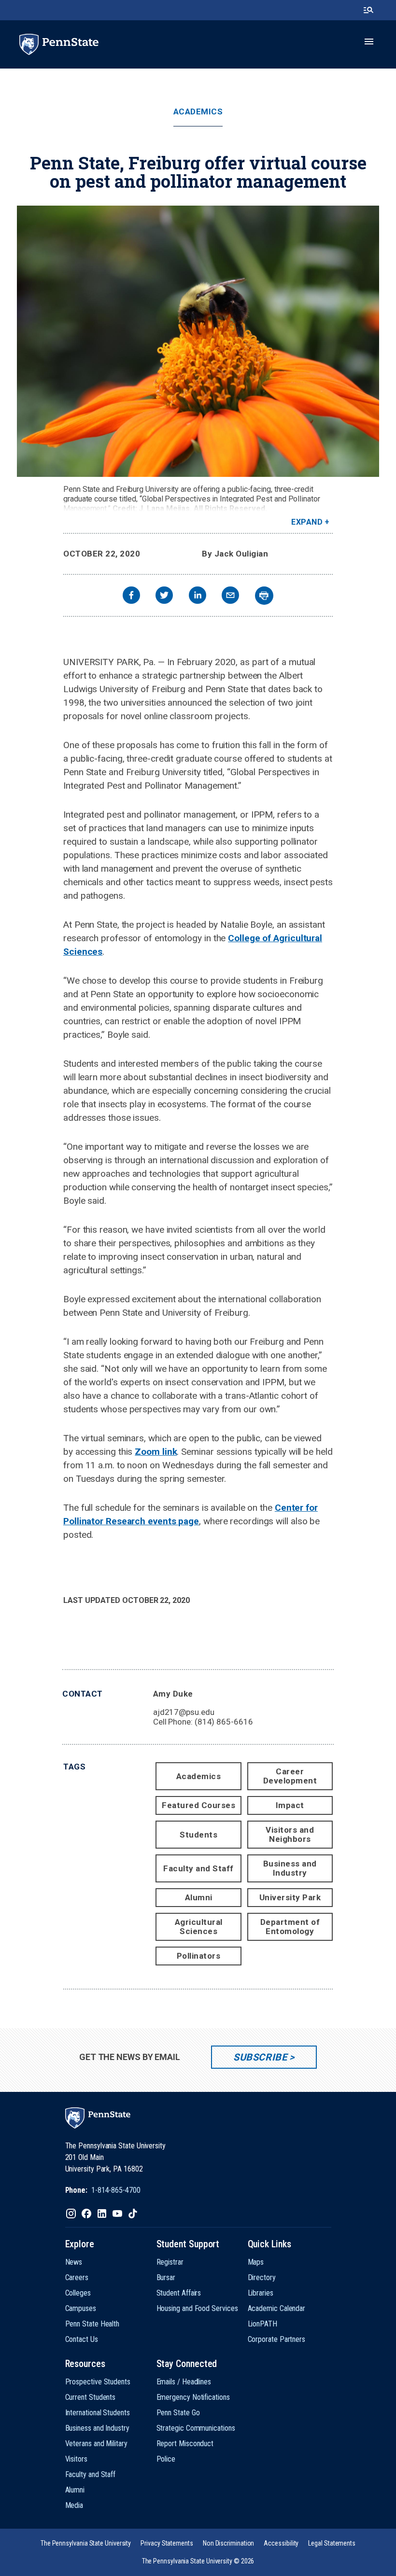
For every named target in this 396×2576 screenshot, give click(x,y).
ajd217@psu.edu (184, 1712)
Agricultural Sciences (199, 1927)
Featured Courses (198, 1805)
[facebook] (131, 596)
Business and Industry (290, 1868)
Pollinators (199, 1956)
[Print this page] (264, 596)
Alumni (199, 1897)
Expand (307, 522)
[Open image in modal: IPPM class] (198, 341)
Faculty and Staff (198, 1868)
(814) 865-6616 (224, 1722)
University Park (290, 1897)
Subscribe (260, 2057)
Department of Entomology (290, 1927)
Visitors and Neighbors (290, 1834)
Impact (290, 1805)
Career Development (290, 1776)
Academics (198, 112)
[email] (230, 596)
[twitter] (164, 596)
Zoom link (156, 1452)
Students (198, 1835)
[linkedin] (198, 596)
